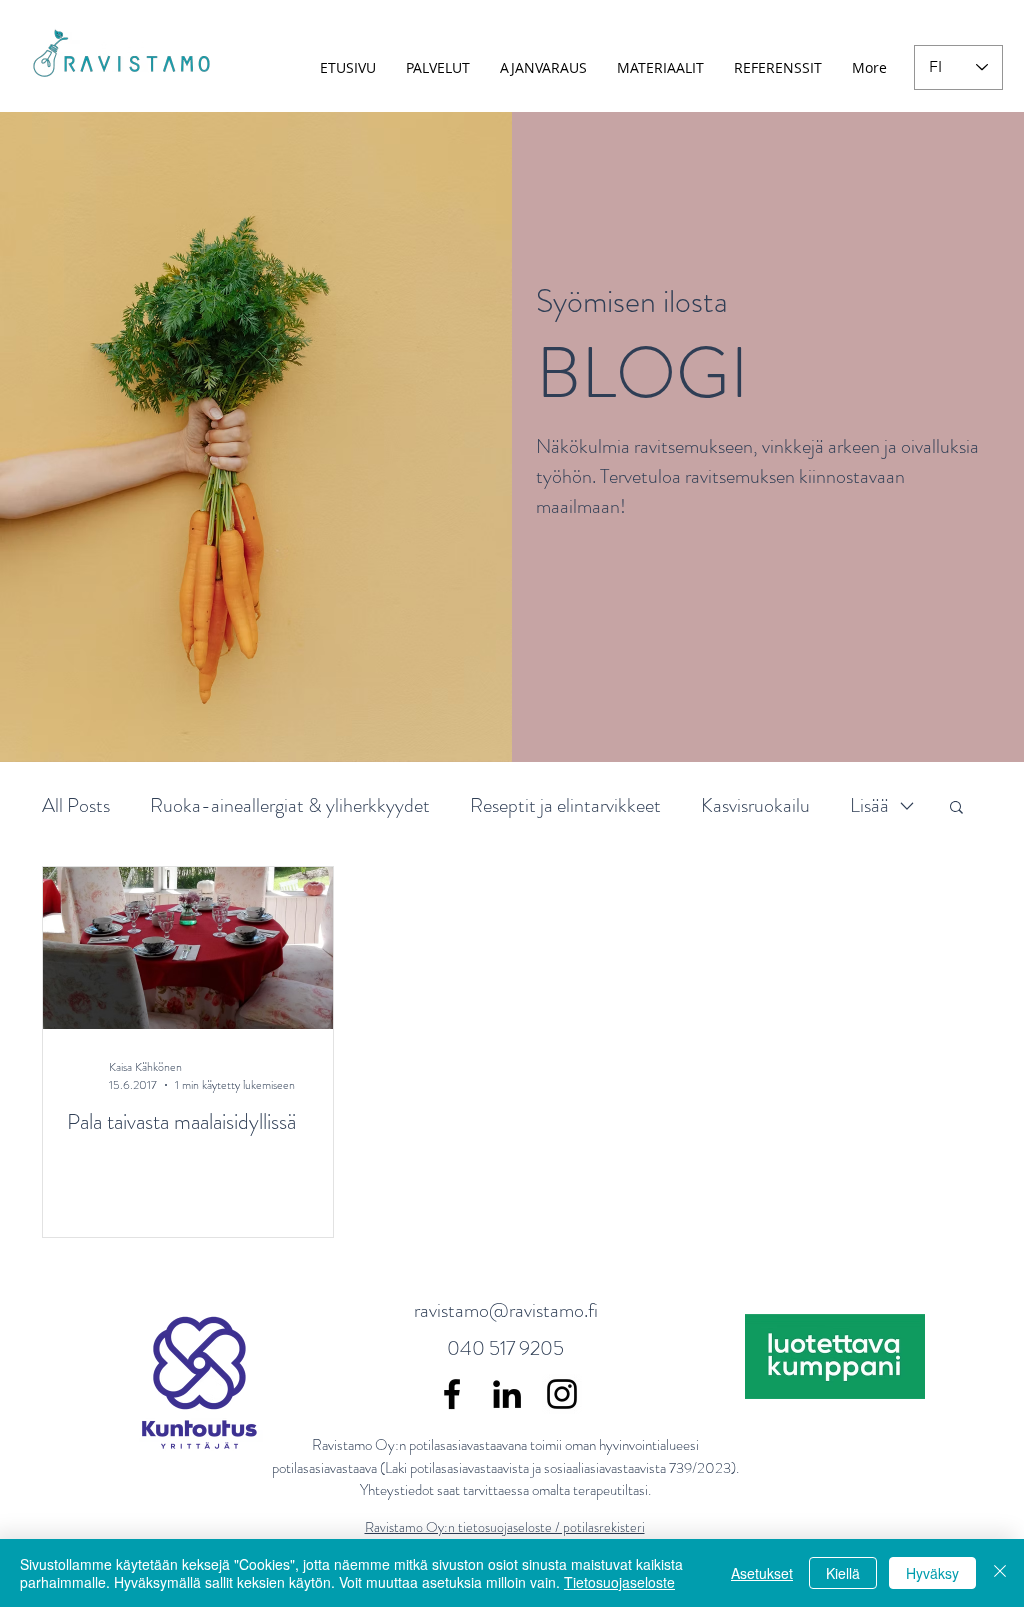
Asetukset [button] (762, 1573)
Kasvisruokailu (755, 805)
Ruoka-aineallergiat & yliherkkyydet (290, 805)
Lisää (869, 805)
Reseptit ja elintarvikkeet (565, 805)
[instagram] (562, 1394)
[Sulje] (1000, 1573)
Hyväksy (932, 1573)
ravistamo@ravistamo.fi (506, 1310)
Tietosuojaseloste (619, 1582)
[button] (956, 808)
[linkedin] (507, 1394)
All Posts (76, 805)
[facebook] (452, 1394)
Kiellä (843, 1573)
